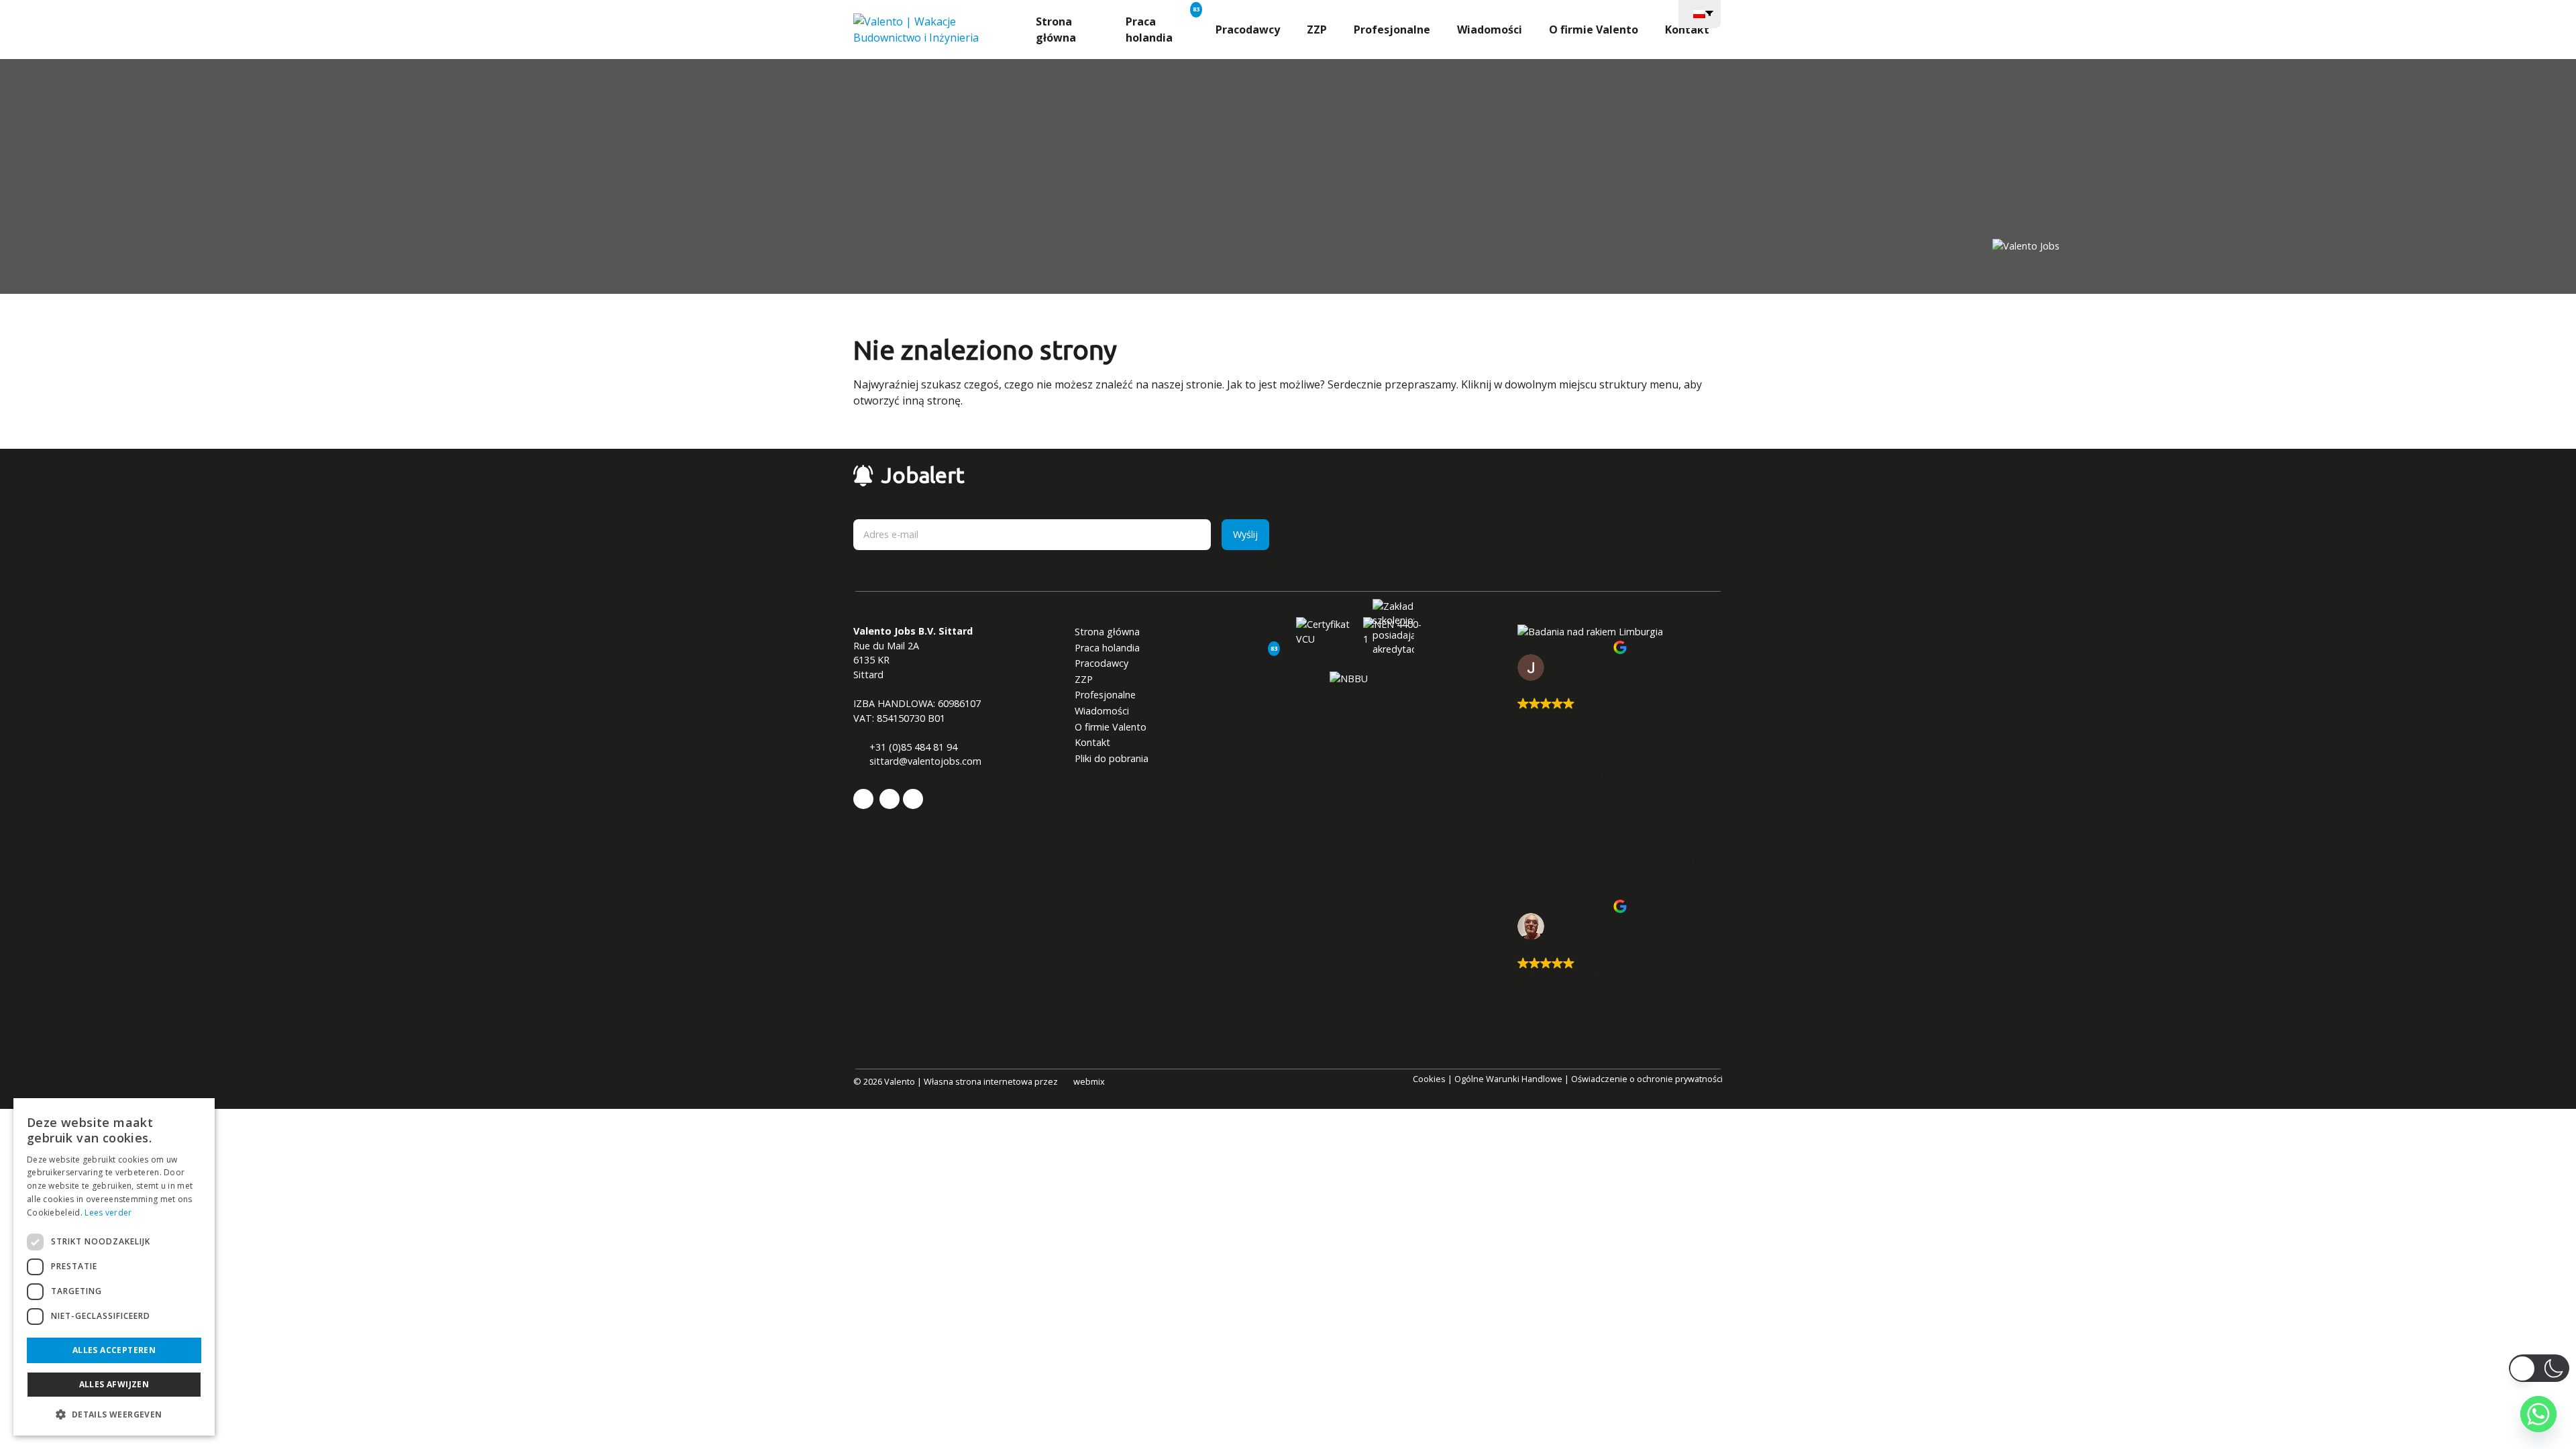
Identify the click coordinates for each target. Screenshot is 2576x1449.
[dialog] (114, 1267)
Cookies (1429, 1079)
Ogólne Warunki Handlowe (1508, 1079)
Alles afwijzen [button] (114, 1384)
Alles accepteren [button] (114, 1350)
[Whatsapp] (2538, 1414)
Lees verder (108, 1213)
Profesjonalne (1392, 30)
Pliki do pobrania (1112, 758)
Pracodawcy (1248, 30)
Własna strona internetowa (978, 1081)
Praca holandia (1149, 30)
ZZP (1317, 30)
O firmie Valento (1594, 30)
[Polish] (1700, 13)
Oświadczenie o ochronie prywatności (1647, 1079)
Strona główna (1056, 30)
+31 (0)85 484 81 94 (912, 747)
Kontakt (1687, 30)
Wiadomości (1490, 30)
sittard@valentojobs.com (924, 761)
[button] (114, 1414)
